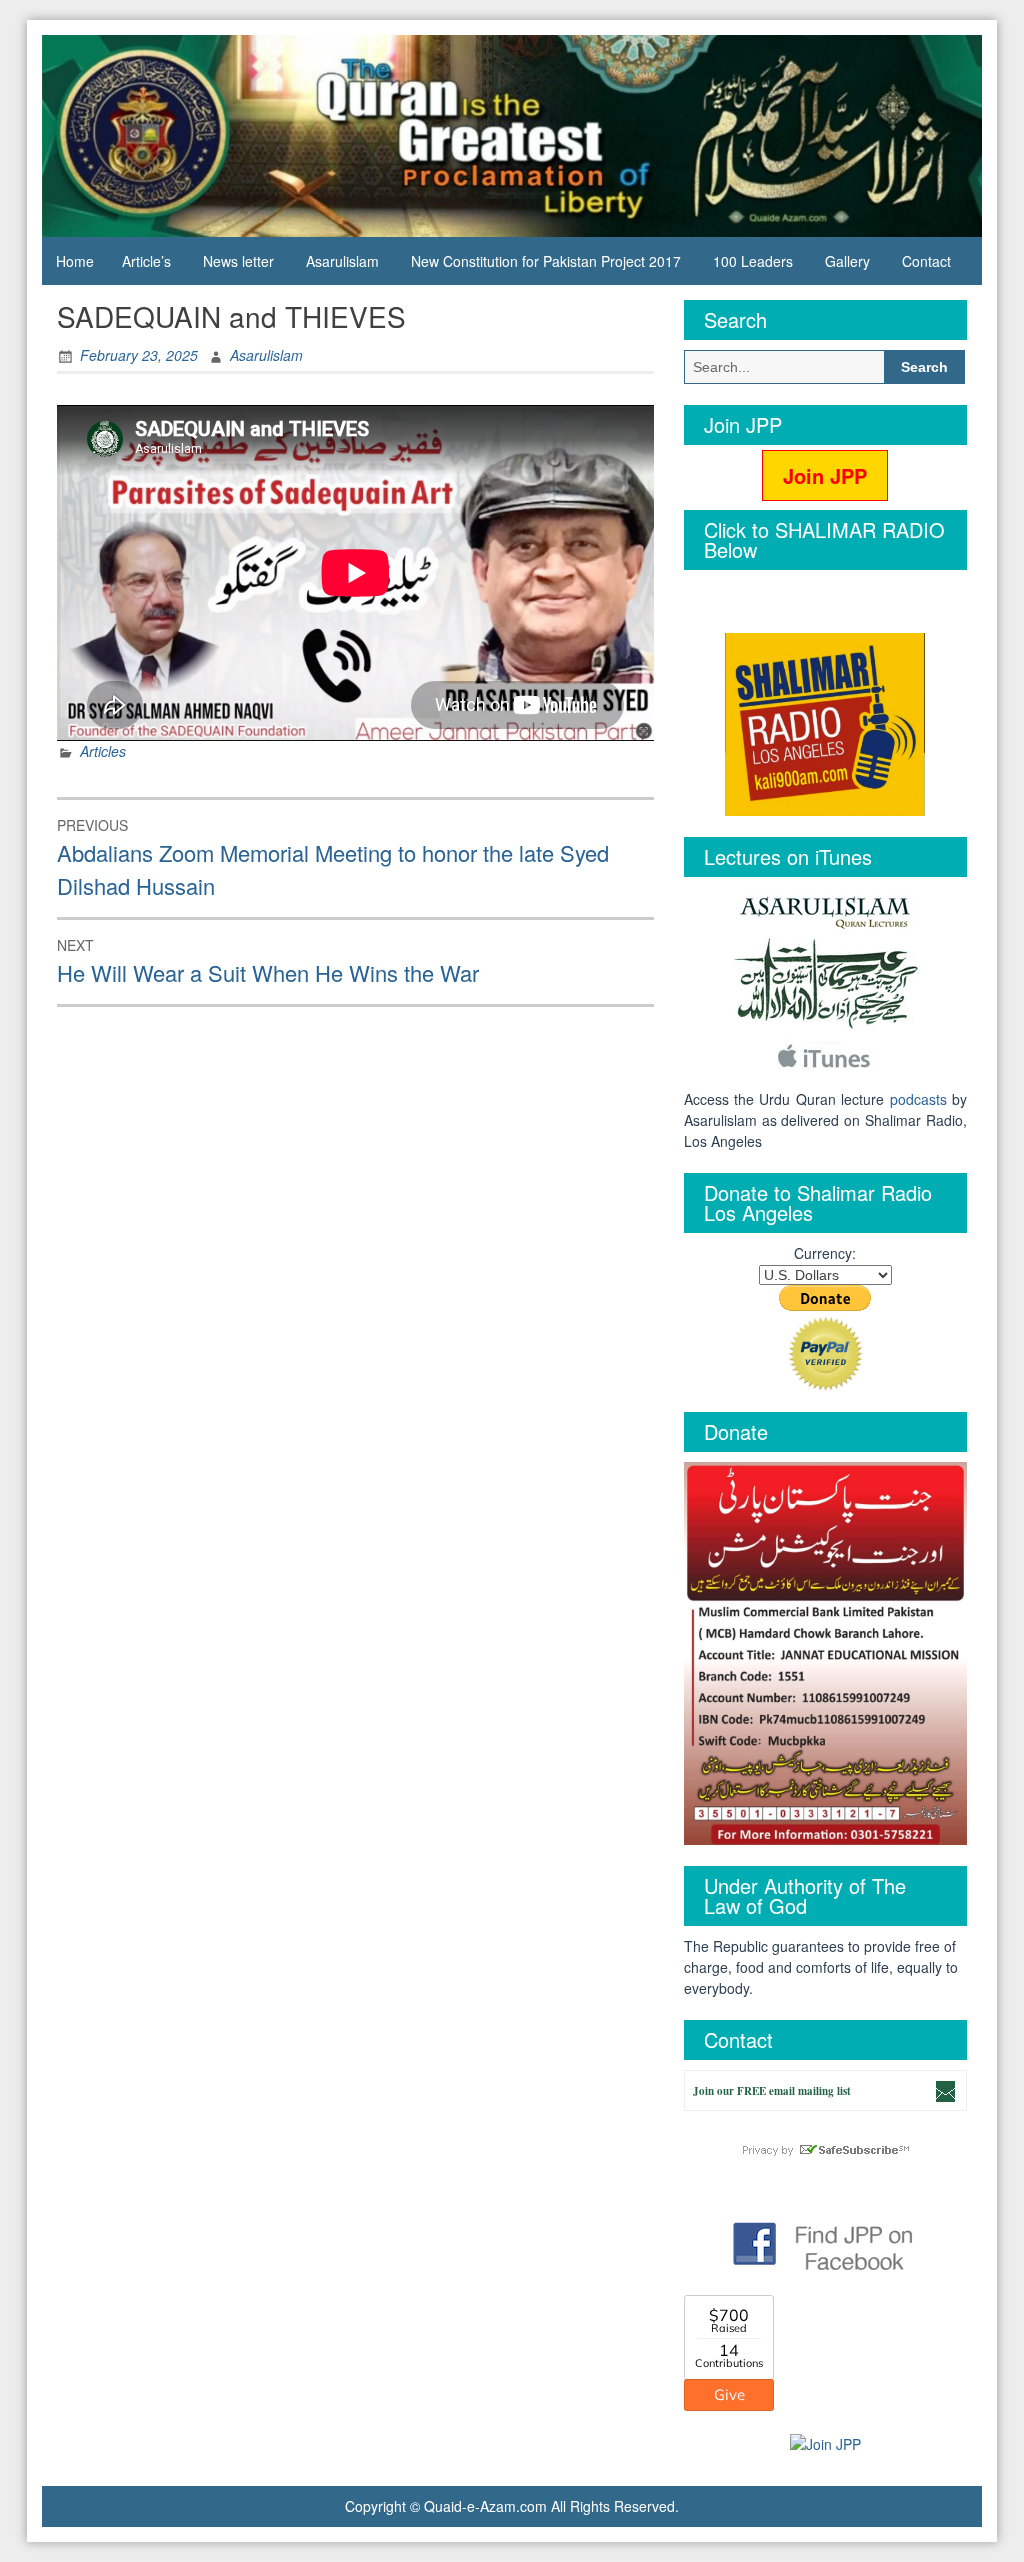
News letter (238, 261)
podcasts (918, 1099)
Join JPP (825, 475)
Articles (103, 751)
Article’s (146, 261)
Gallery (847, 261)
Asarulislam (342, 261)
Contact (926, 261)
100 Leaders (753, 261)
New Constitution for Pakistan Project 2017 (546, 261)
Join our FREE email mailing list (772, 2091)
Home (75, 261)
